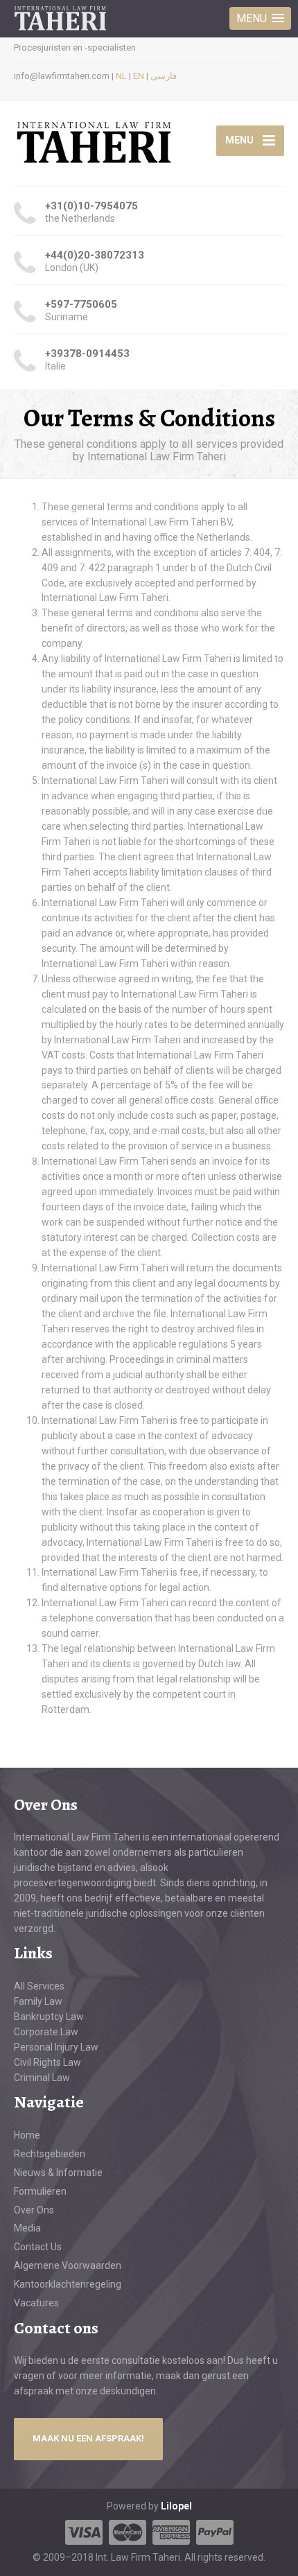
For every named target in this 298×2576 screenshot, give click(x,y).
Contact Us (38, 2247)
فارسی (164, 76)
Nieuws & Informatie (58, 2173)
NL (121, 76)
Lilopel (176, 2506)
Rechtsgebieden (50, 2154)
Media (27, 2228)
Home (27, 2135)
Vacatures (36, 2303)
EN (139, 76)
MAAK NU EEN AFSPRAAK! (88, 2438)
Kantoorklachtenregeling (68, 2284)
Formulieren (40, 2191)
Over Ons (34, 2210)
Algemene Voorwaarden (68, 2265)
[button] (260, 18)
